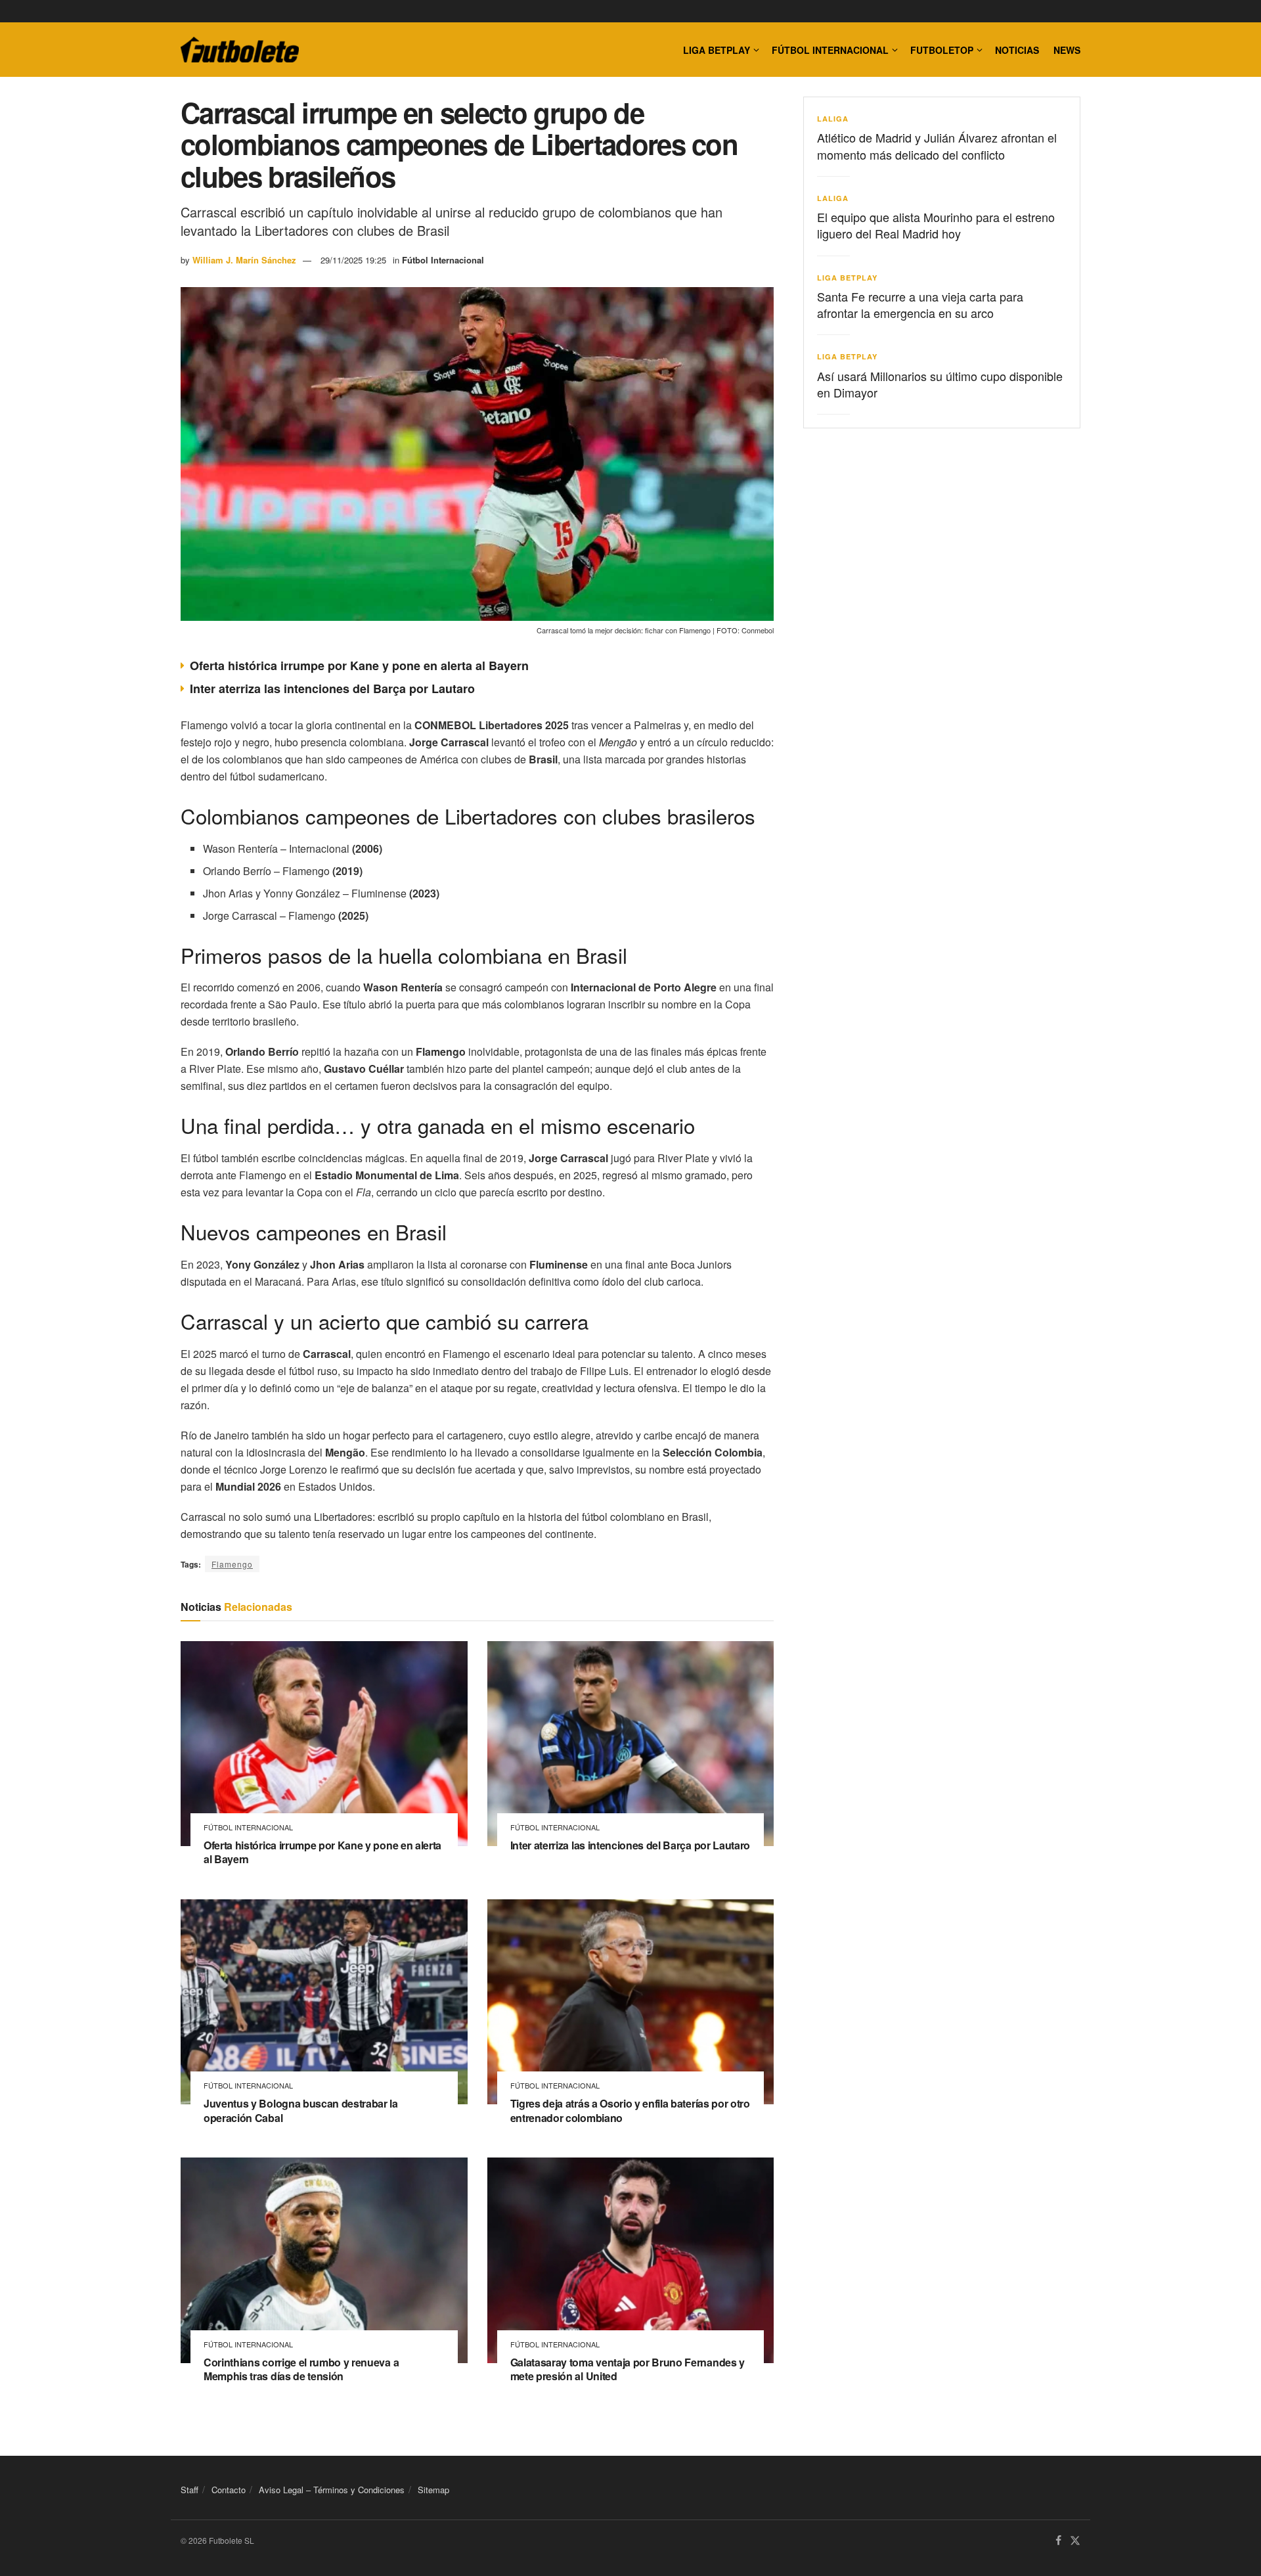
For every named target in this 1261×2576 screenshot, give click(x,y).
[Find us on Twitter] (1075, 2541)
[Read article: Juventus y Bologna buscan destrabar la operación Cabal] (324, 2002)
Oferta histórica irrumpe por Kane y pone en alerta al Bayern (359, 666)
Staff (189, 2490)
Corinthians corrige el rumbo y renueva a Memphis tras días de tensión (301, 2369)
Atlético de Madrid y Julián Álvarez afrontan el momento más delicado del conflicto (937, 146)
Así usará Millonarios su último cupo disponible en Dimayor (940, 384)
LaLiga (833, 119)
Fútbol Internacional (830, 50)
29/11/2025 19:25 (353, 260)
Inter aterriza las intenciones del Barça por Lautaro (332, 689)
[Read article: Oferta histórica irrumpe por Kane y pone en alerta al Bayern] (324, 1744)
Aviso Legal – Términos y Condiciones (332, 2490)
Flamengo (232, 1564)
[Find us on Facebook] (1058, 2541)
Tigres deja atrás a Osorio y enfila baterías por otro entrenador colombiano (630, 2111)
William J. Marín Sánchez (244, 260)
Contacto (229, 2490)
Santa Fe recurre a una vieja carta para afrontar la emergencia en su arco (920, 305)
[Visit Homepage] (240, 50)
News (1067, 50)
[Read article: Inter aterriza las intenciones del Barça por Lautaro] (631, 1744)
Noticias (1017, 50)
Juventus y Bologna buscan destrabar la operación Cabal (301, 2111)
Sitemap (433, 2490)
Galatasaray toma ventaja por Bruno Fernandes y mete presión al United (628, 2369)
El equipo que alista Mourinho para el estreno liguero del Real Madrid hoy (936, 225)
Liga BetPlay (847, 278)
